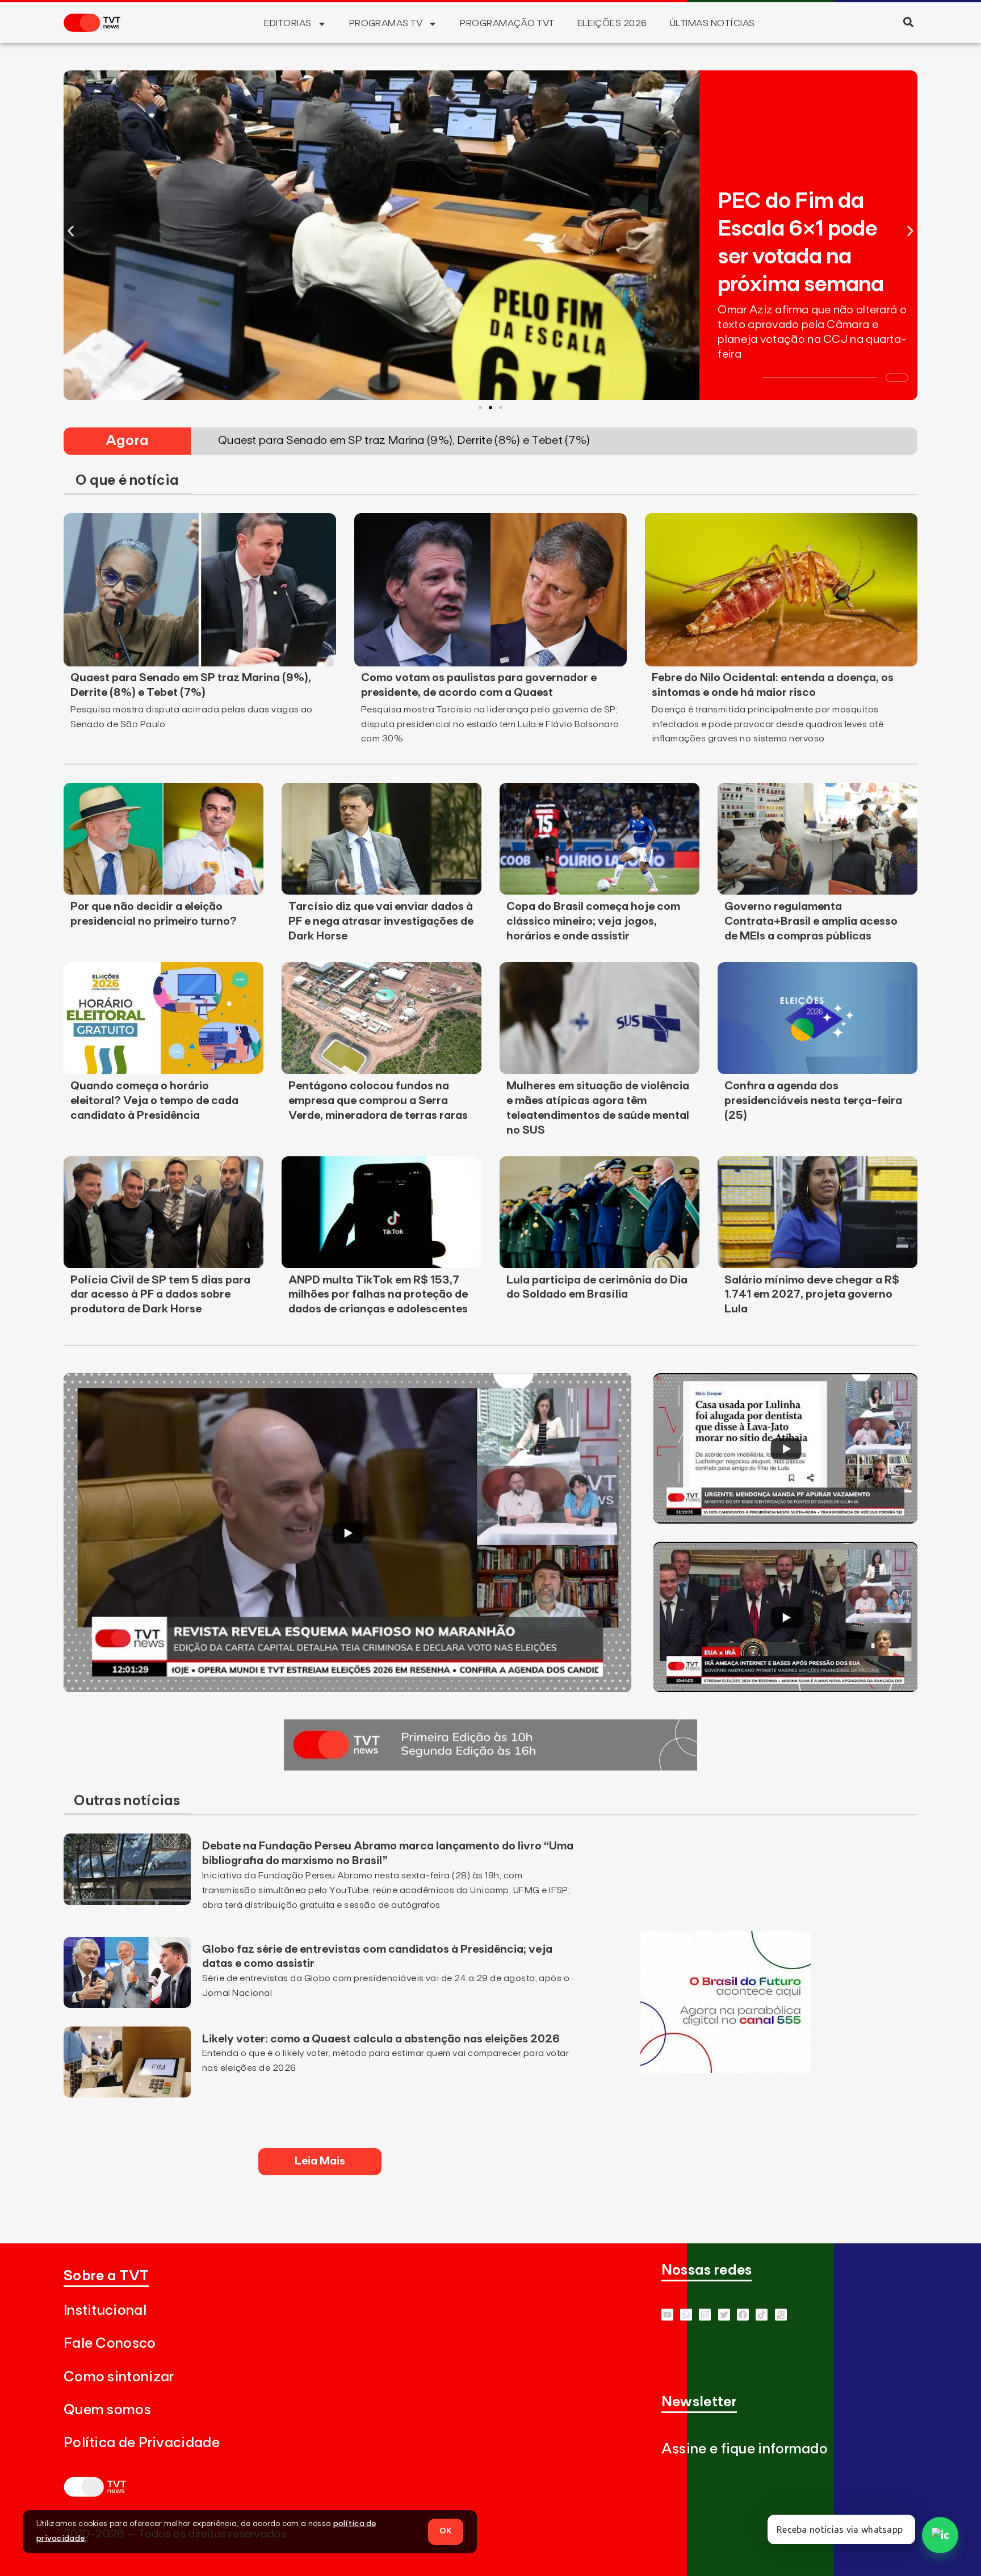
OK (446, 2531)
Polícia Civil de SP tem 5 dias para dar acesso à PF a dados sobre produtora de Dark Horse (160, 1295)
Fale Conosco (110, 2344)
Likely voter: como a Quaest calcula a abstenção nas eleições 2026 (381, 2039)
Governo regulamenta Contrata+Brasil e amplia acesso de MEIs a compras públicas (811, 921)
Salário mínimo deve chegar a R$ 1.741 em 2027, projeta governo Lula (812, 1295)
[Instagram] (705, 2315)
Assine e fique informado (745, 2449)
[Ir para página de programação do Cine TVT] (726, 2070)
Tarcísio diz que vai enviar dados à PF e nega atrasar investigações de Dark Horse (381, 921)
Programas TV (386, 23)
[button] (908, 22)
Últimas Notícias (712, 23)
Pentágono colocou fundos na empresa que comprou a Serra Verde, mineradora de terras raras (378, 1101)
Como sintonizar (119, 2377)
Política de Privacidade (142, 2443)
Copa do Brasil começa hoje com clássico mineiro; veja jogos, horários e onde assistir (593, 921)
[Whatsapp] (686, 2315)
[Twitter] (724, 2315)
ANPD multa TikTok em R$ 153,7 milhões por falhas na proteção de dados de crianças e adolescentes (378, 1295)
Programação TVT (507, 23)
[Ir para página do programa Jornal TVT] (491, 1767)
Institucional (105, 2311)
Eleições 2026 (612, 23)
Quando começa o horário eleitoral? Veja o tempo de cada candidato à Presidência (154, 1101)
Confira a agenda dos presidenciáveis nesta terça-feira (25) (813, 1101)
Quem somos (107, 2410)
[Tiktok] (762, 2315)
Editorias (288, 23)
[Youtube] (667, 2315)
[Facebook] (743, 2315)
